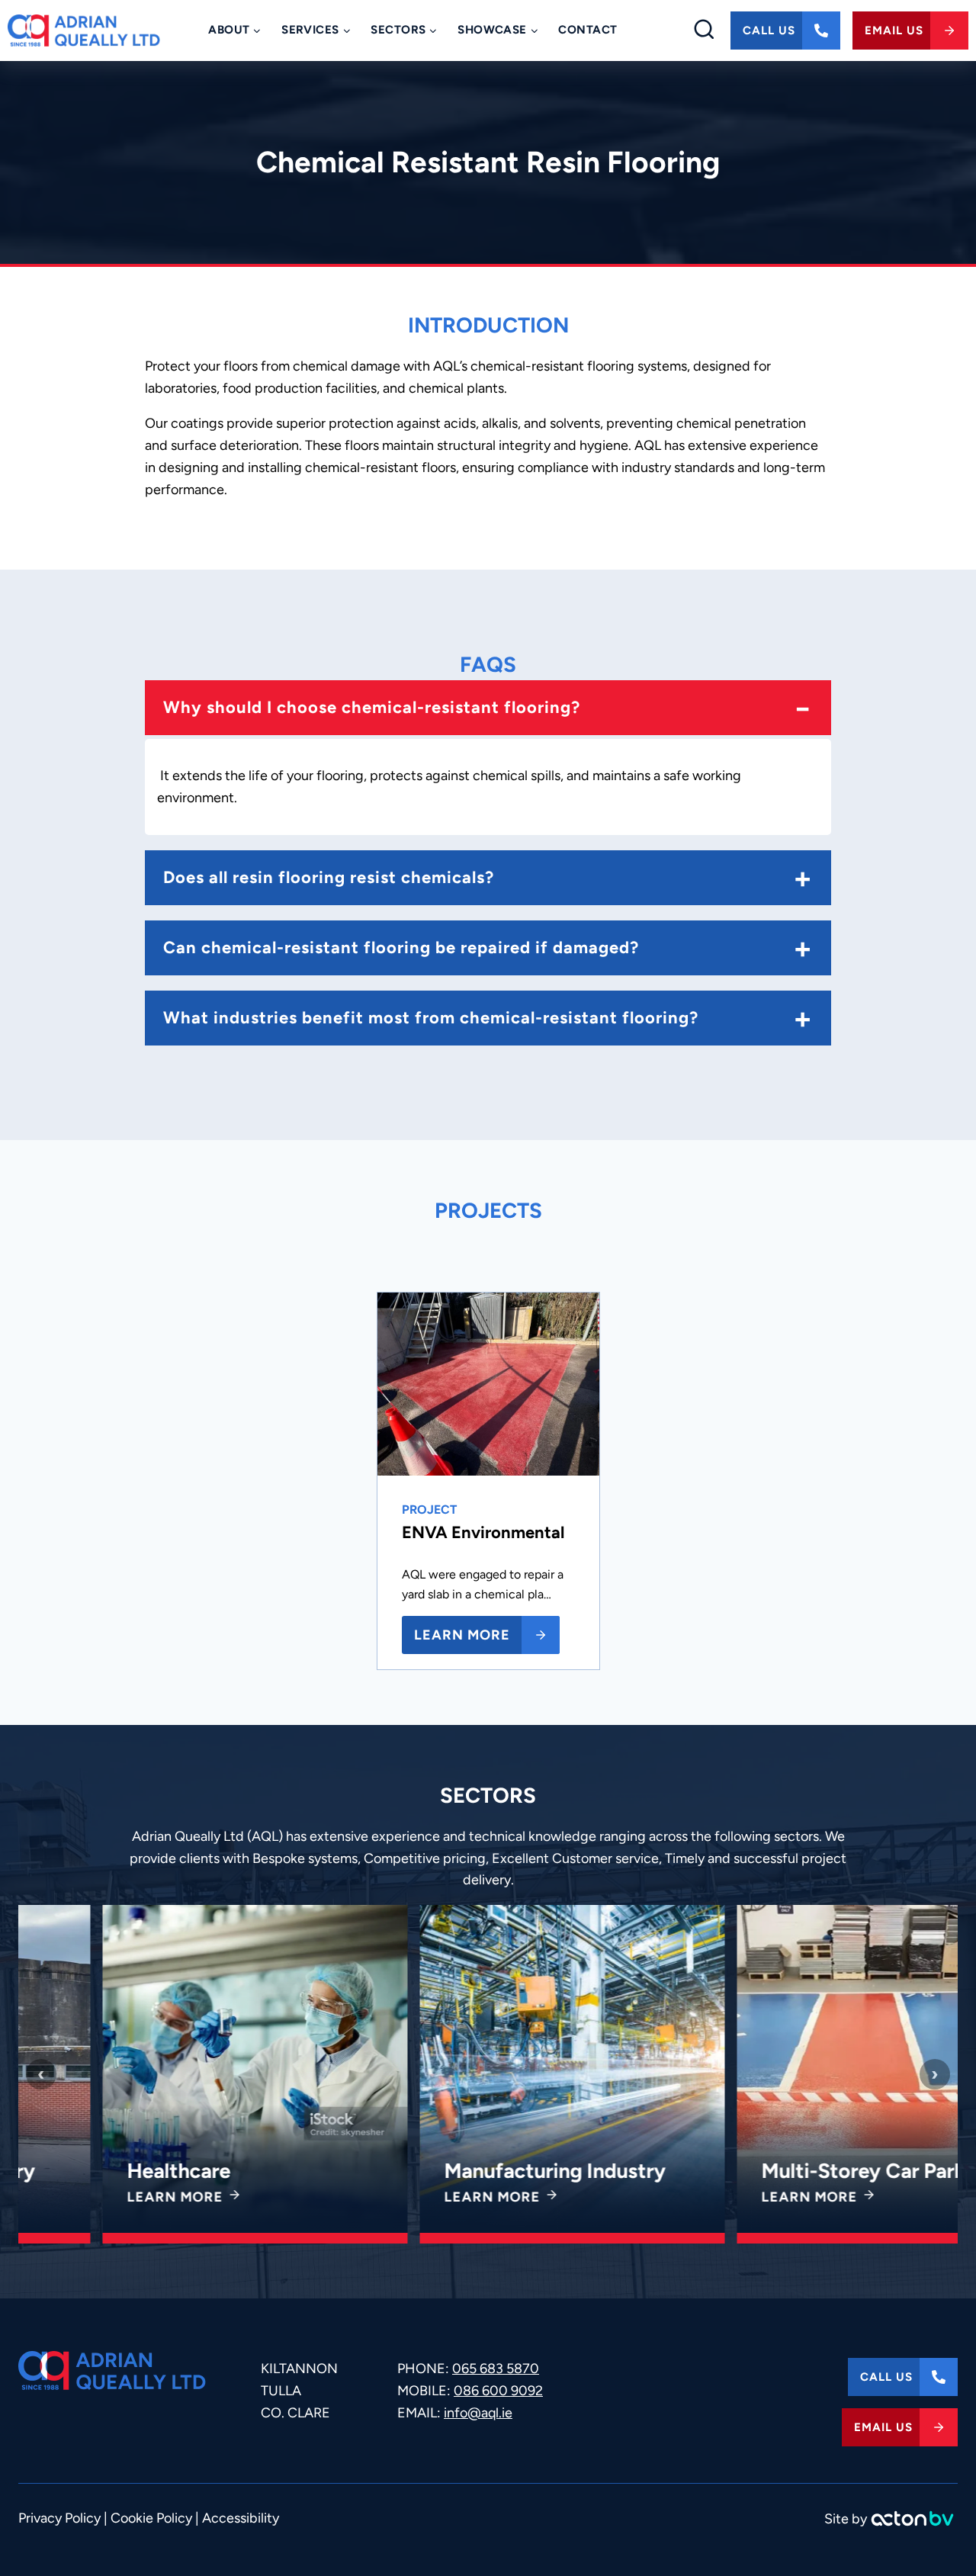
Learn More (93, 2197)
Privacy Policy (59, 2518)
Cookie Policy (151, 2518)
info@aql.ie (478, 2413)
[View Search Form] (704, 31)
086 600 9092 (498, 2391)
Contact (588, 30)
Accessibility (241, 2518)
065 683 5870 (496, 2369)
